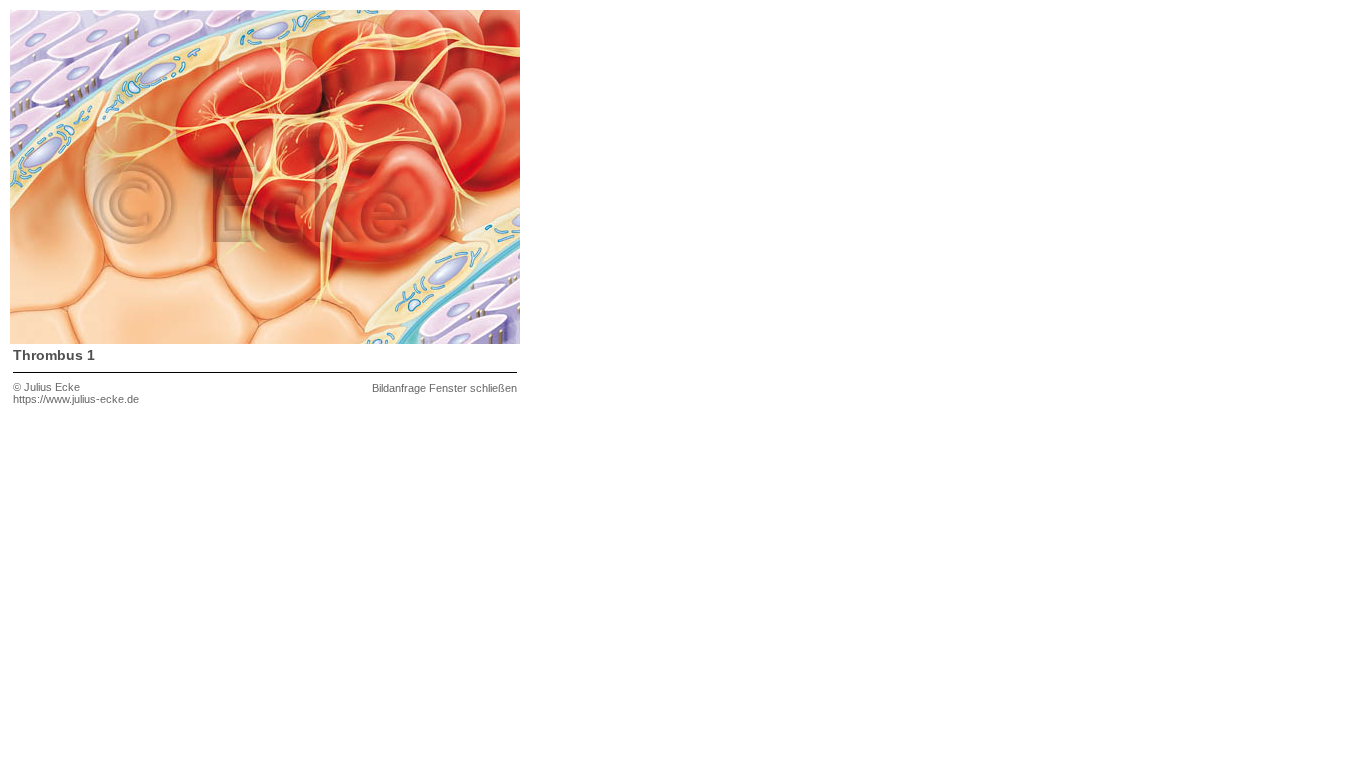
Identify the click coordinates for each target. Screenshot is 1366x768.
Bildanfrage (399, 388)
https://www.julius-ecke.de (76, 399)
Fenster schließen (473, 388)
